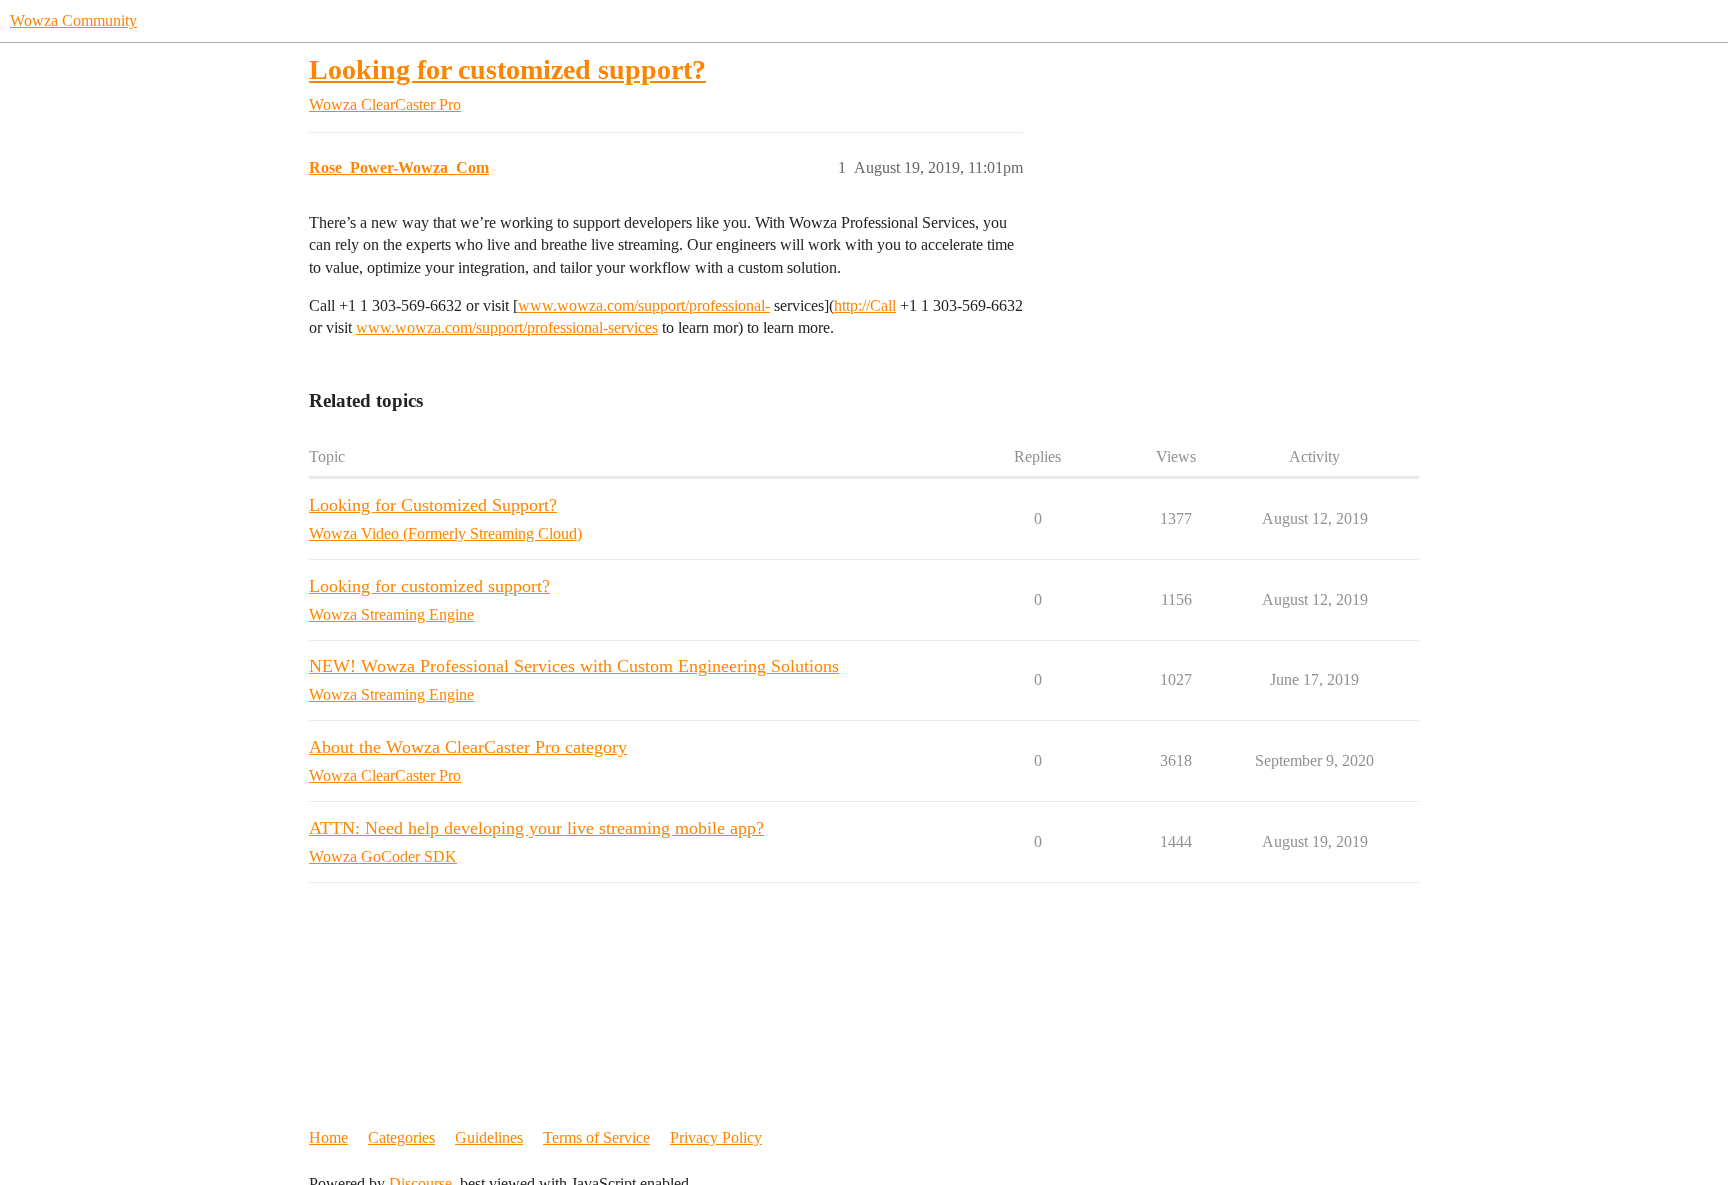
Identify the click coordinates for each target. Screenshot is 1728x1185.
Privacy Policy (716, 1137)
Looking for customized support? (507, 69)
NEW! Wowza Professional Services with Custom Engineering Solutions (574, 666)
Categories (401, 1137)
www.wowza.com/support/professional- (644, 305)
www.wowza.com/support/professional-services (507, 327)
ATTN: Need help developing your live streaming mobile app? (536, 828)
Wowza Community (73, 20)
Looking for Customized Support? (433, 505)
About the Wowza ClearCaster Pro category (468, 747)
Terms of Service (596, 1137)
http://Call (865, 305)
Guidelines (489, 1137)
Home (328, 1137)
